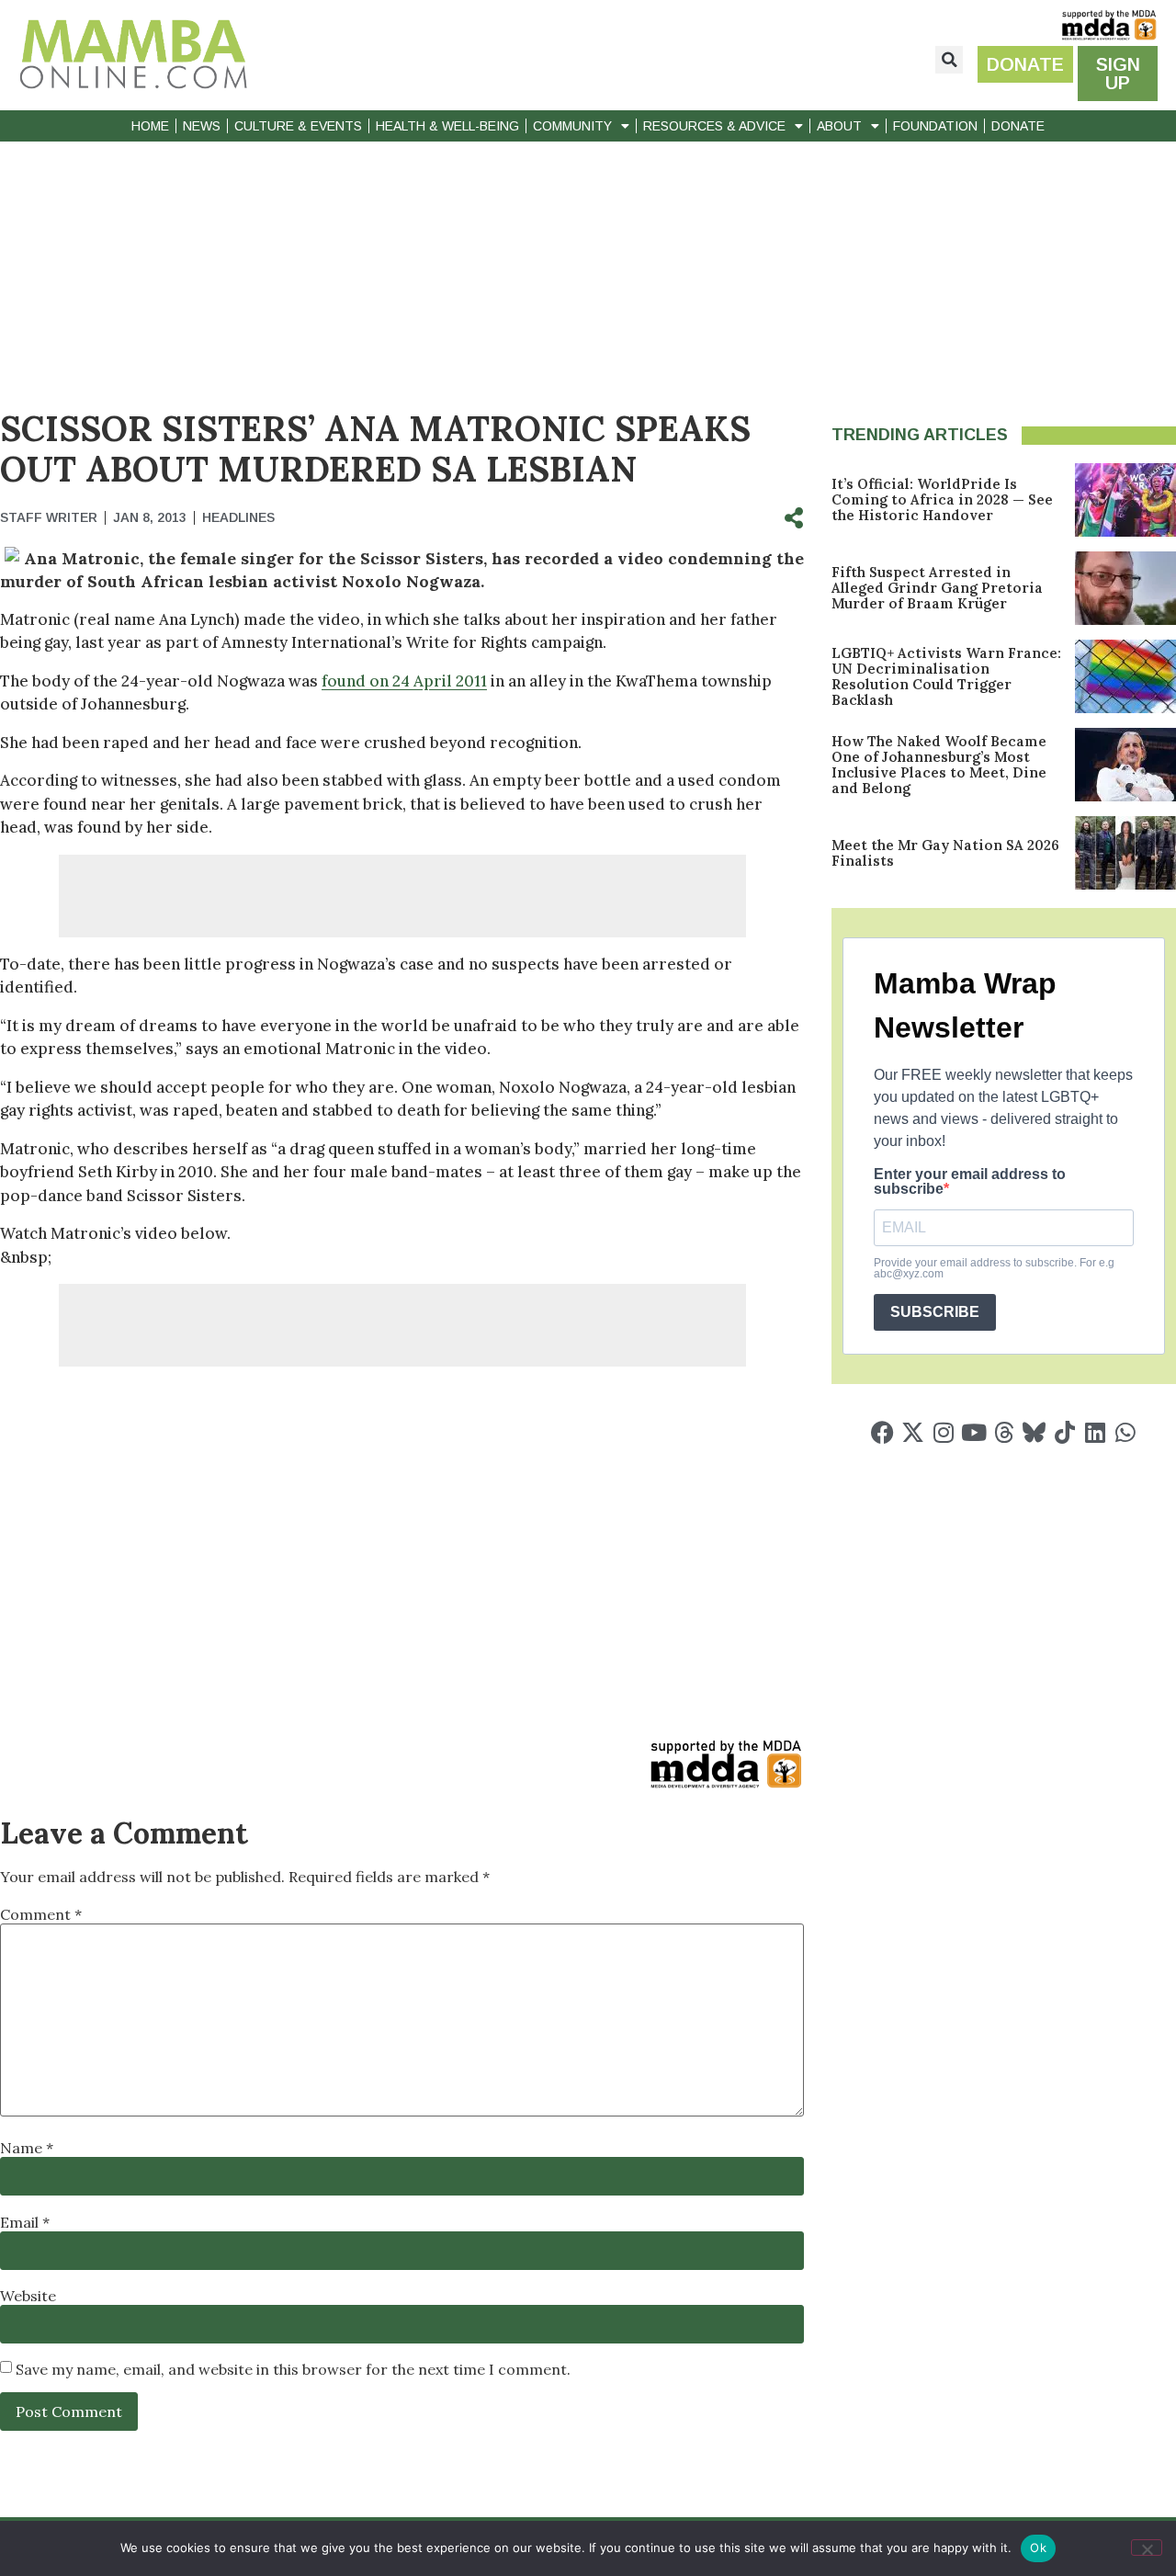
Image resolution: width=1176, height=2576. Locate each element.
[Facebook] (882, 1432)
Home (150, 126)
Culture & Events (298, 126)
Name (27, 2148)
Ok (1038, 2548)
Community (572, 126)
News (202, 126)
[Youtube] (973, 1432)
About (839, 126)
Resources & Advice (714, 126)
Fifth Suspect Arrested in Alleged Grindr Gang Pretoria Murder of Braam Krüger (937, 588)
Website (28, 2296)
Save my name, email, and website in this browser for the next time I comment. (293, 2369)
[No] (1147, 2548)
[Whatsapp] (1125, 1432)
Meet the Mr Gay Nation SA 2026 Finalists (945, 853)
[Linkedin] (1095, 1432)
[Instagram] (943, 1432)
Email (25, 2222)
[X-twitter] (913, 1432)
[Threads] (1004, 1432)
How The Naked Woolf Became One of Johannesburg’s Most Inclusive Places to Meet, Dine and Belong (939, 765)
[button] (949, 60)
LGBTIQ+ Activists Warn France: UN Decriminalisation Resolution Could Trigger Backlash (946, 676)
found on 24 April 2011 (404, 681)
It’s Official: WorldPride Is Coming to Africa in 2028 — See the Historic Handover (942, 499)
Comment (41, 1914)
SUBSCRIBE (935, 1312)
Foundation (935, 126)
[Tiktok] (1064, 1432)
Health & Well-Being (447, 126)
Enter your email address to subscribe (970, 1182)
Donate (1018, 126)
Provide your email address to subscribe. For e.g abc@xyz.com (994, 1268)
